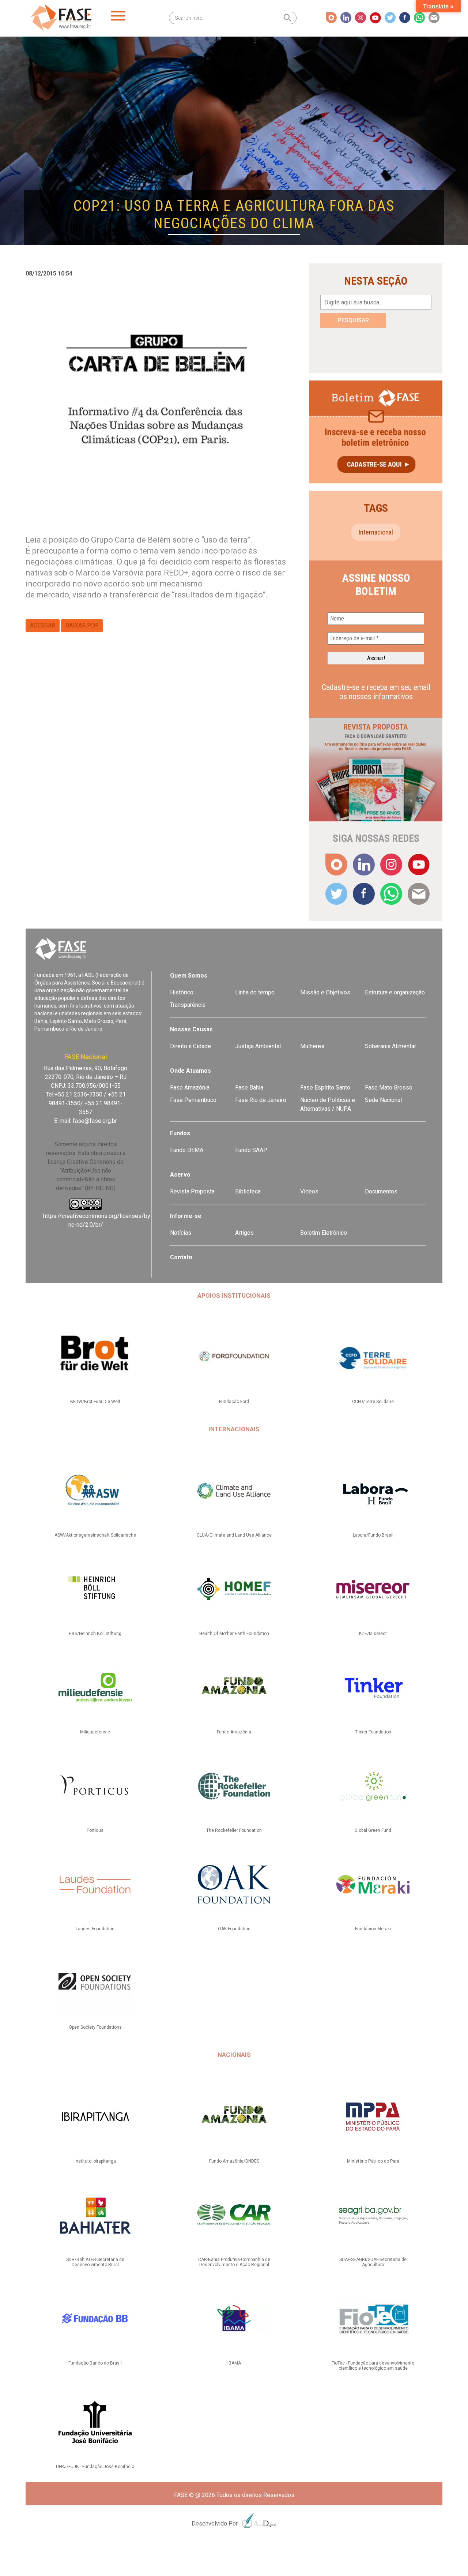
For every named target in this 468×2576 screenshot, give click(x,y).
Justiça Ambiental (258, 1046)
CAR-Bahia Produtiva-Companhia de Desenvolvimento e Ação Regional (234, 2262)
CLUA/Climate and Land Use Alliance (234, 1535)
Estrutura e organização (395, 992)
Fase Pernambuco (193, 1100)
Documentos (381, 1191)
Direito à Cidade (190, 1046)
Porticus (95, 1830)
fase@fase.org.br (95, 1121)
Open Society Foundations (95, 2027)
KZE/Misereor (373, 1634)
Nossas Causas (191, 1029)
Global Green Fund (373, 1830)
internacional (376, 532)
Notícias (181, 1233)
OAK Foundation (234, 1929)
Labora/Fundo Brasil (373, 1535)
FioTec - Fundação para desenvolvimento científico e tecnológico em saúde (373, 2366)
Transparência (188, 1005)
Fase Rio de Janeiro (261, 1100)
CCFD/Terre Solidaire (373, 1402)
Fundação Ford (234, 1402)
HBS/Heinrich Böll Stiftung (95, 1634)
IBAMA (234, 2363)
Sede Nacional (383, 1100)
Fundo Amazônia (234, 1732)
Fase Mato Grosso (389, 1088)
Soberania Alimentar (390, 1046)
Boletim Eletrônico (324, 1233)
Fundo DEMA (187, 1150)
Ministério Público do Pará (373, 2161)
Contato (181, 1257)
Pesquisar (353, 320)
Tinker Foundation (373, 1732)
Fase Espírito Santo (325, 1088)
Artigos (244, 1233)
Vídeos (309, 1191)
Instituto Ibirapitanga (95, 2161)
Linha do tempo (255, 992)
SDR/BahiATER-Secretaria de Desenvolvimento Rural (95, 2262)
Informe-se (186, 1216)
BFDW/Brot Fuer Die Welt (95, 1402)
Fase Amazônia (190, 1088)
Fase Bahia (249, 1088)
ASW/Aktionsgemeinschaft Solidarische (95, 1535)
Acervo (180, 1175)
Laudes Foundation (95, 1929)
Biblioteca (248, 1191)
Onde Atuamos (190, 1071)
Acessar (43, 625)
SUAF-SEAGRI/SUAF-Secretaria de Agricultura (373, 2262)
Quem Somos (189, 976)
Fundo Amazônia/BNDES (234, 2161)
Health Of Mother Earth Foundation (234, 1634)
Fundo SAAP (251, 1150)
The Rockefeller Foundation (234, 1830)
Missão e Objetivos (325, 992)
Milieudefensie (95, 1732)
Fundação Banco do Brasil (95, 2363)
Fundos (180, 1133)
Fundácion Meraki (373, 1929)
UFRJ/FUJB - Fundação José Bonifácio (95, 2467)
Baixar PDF (82, 625)
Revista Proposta (192, 1191)
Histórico (182, 992)
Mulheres (312, 1046)
